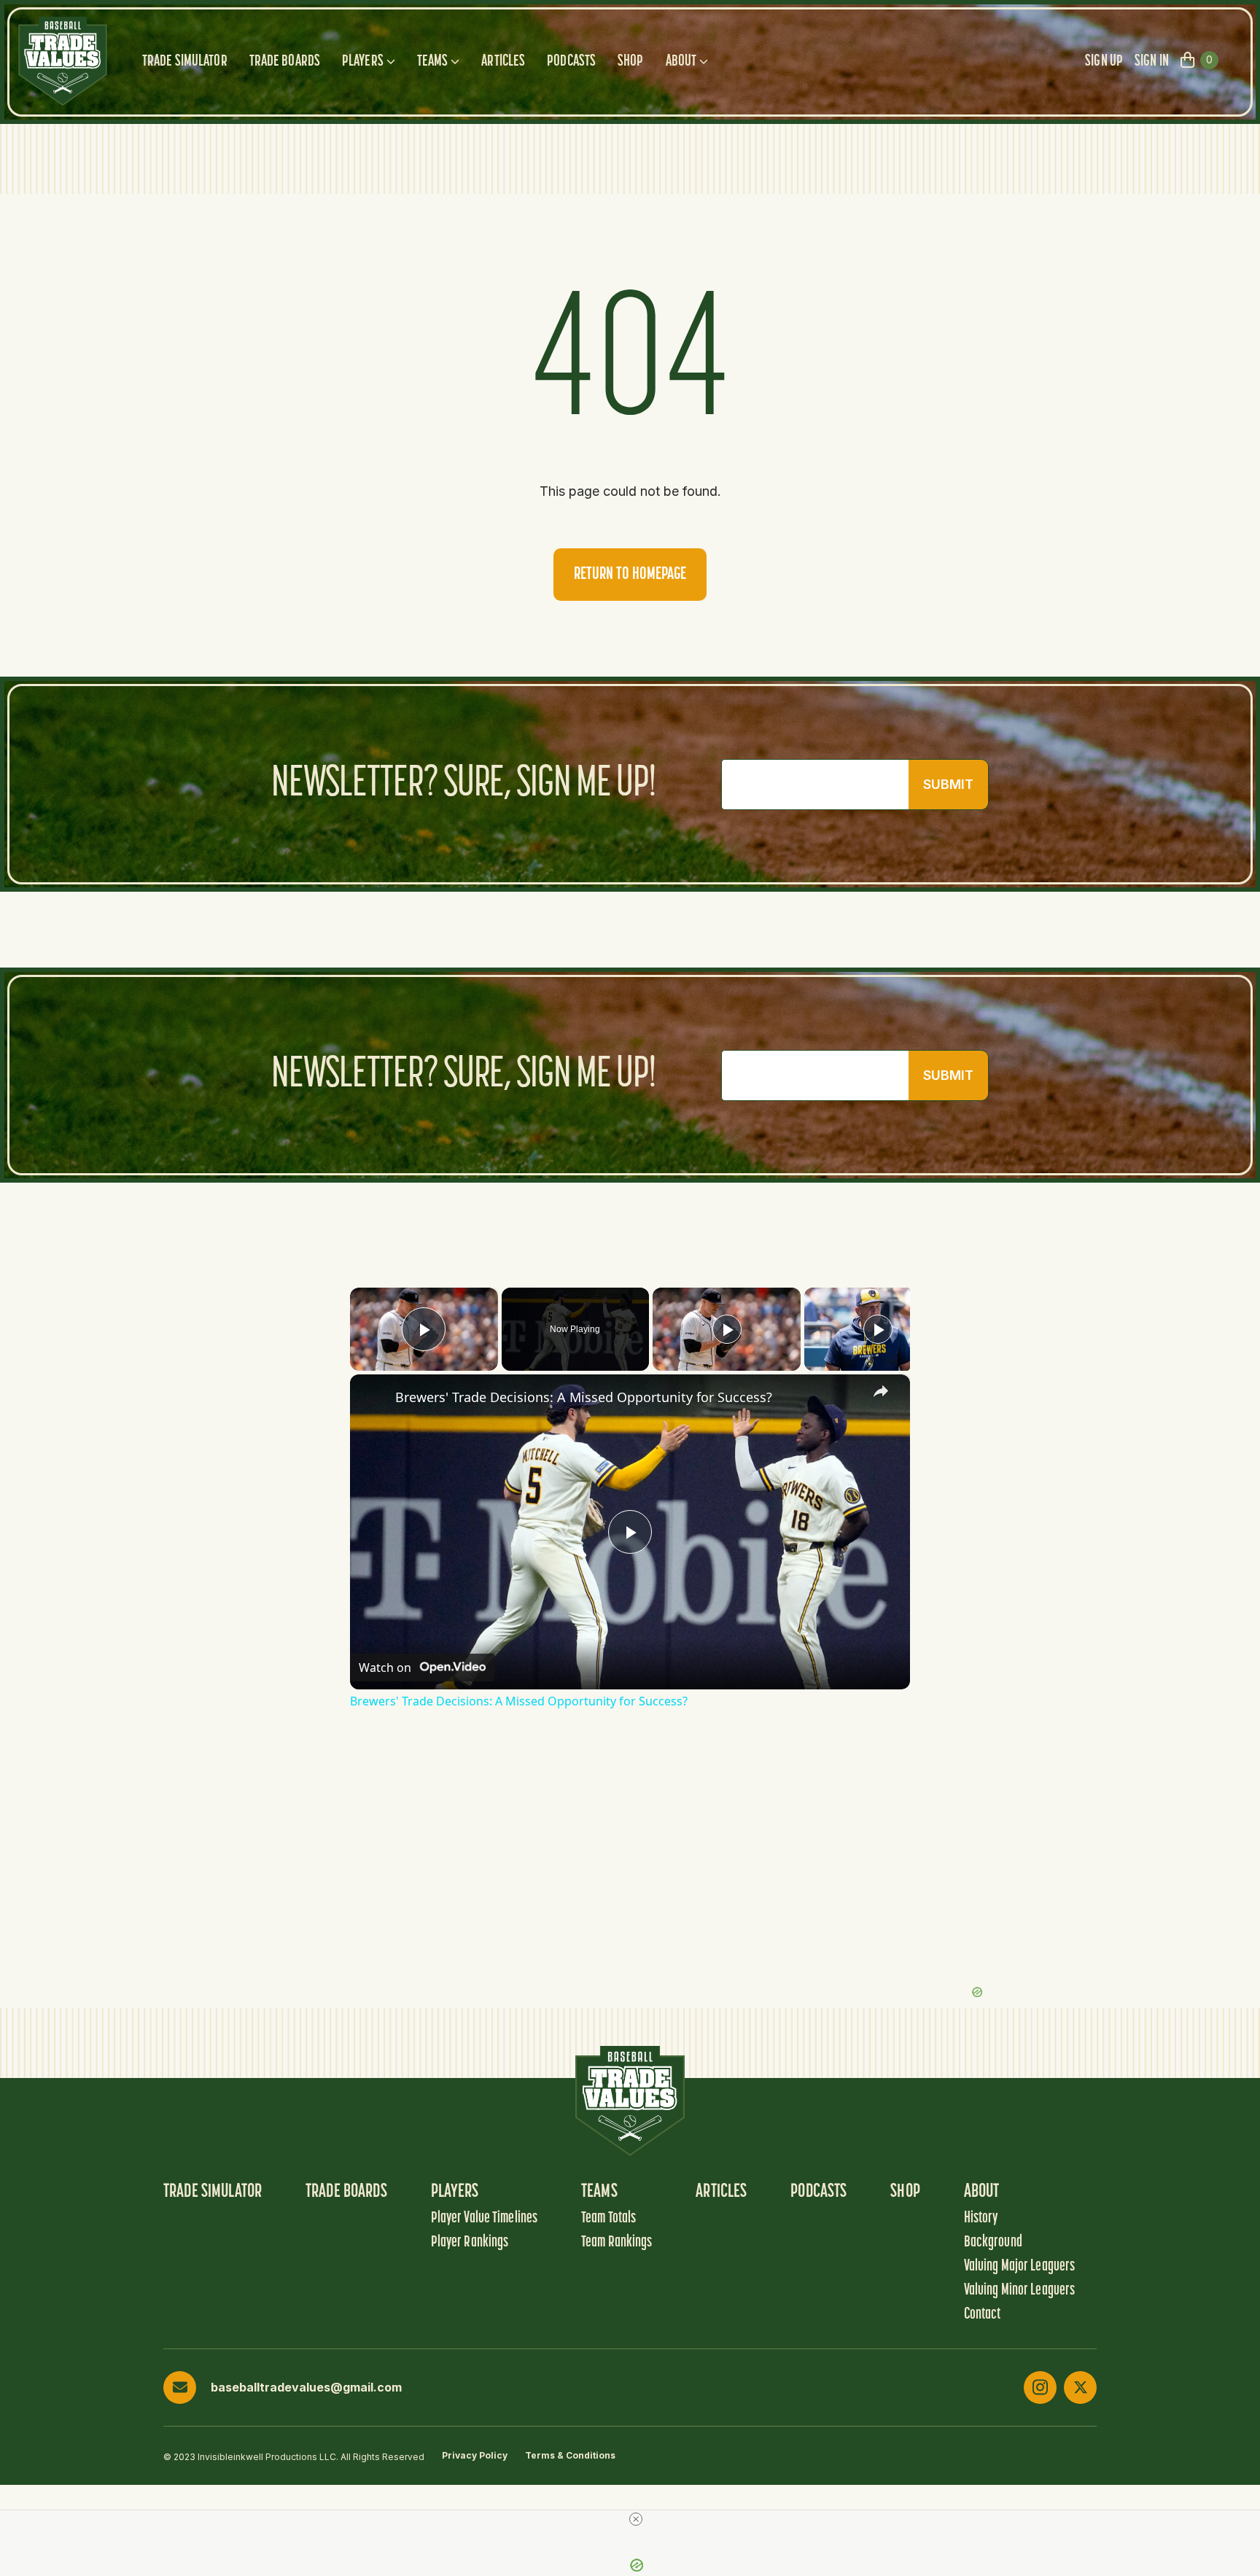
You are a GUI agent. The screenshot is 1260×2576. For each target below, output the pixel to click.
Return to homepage (630, 575)
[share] (881, 1391)
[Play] (727, 1329)
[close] (636, 2519)
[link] (373, 1398)
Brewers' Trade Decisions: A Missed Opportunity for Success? (584, 1397)
